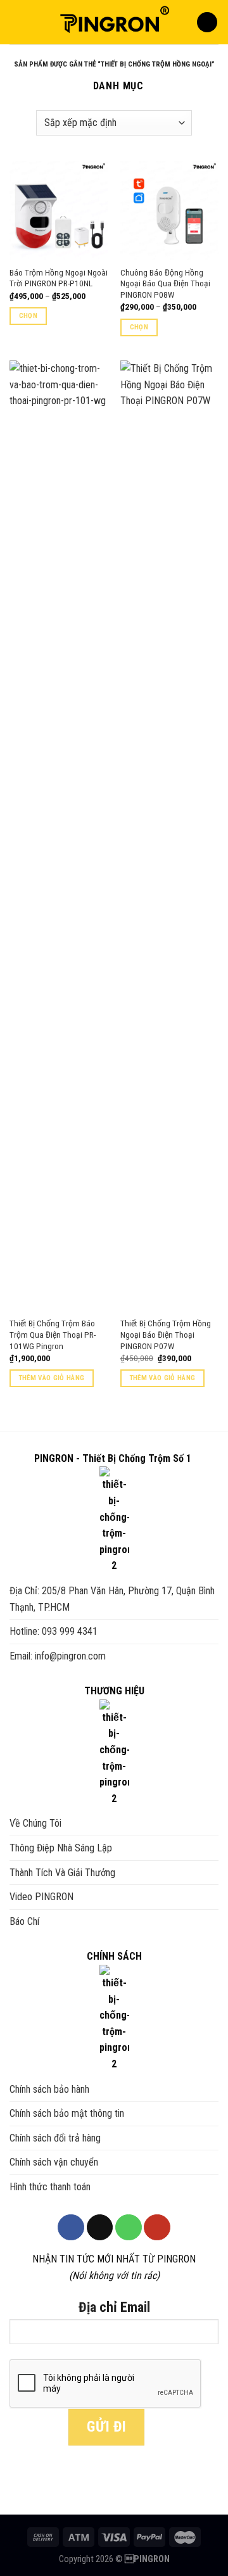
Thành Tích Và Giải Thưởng (62, 1873)
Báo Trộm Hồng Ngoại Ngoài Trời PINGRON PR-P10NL (59, 278)
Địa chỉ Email (114, 2307)
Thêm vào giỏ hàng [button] (52, 1378)
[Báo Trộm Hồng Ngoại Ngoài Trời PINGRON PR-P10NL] (59, 210)
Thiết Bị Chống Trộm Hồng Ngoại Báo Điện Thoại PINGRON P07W (166, 1334)
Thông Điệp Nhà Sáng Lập (61, 1848)
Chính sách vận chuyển (54, 2162)
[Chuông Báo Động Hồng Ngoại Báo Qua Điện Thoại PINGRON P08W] (169, 210)
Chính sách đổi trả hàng (55, 2138)
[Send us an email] (100, 2228)
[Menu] (17, 22)
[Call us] (129, 2228)
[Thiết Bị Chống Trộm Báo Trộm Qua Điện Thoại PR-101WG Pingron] (59, 835)
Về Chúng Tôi (35, 1823)
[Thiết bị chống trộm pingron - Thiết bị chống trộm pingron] (114, 22)
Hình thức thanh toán (50, 2187)
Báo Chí (24, 1921)
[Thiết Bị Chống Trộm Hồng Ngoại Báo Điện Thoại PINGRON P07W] (169, 835)
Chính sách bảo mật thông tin (67, 2113)
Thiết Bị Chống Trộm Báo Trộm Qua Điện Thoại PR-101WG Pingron (53, 1334)
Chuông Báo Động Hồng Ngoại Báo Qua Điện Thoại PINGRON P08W (165, 283)
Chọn (28, 316)
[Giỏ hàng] (207, 22)
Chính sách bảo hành (49, 2089)
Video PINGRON (41, 1897)
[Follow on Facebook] (71, 2228)
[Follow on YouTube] (157, 2228)
